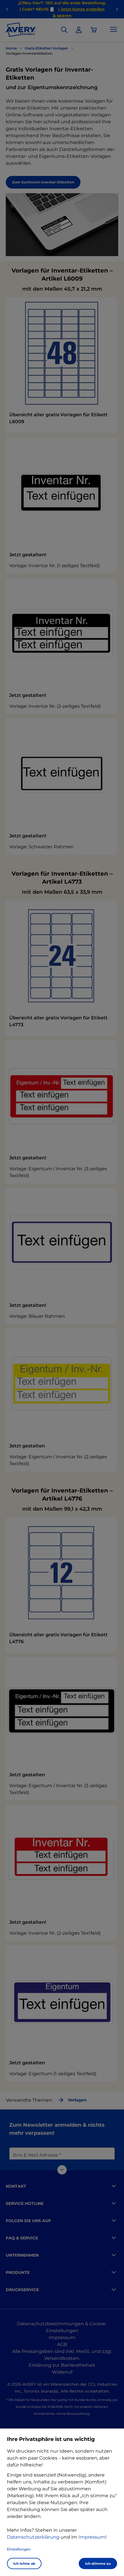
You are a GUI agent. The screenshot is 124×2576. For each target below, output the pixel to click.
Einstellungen (19, 2549)
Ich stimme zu (98, 2563)
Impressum (92, 2537)
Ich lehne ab (24, 2563)
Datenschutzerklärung (33, 2537)
